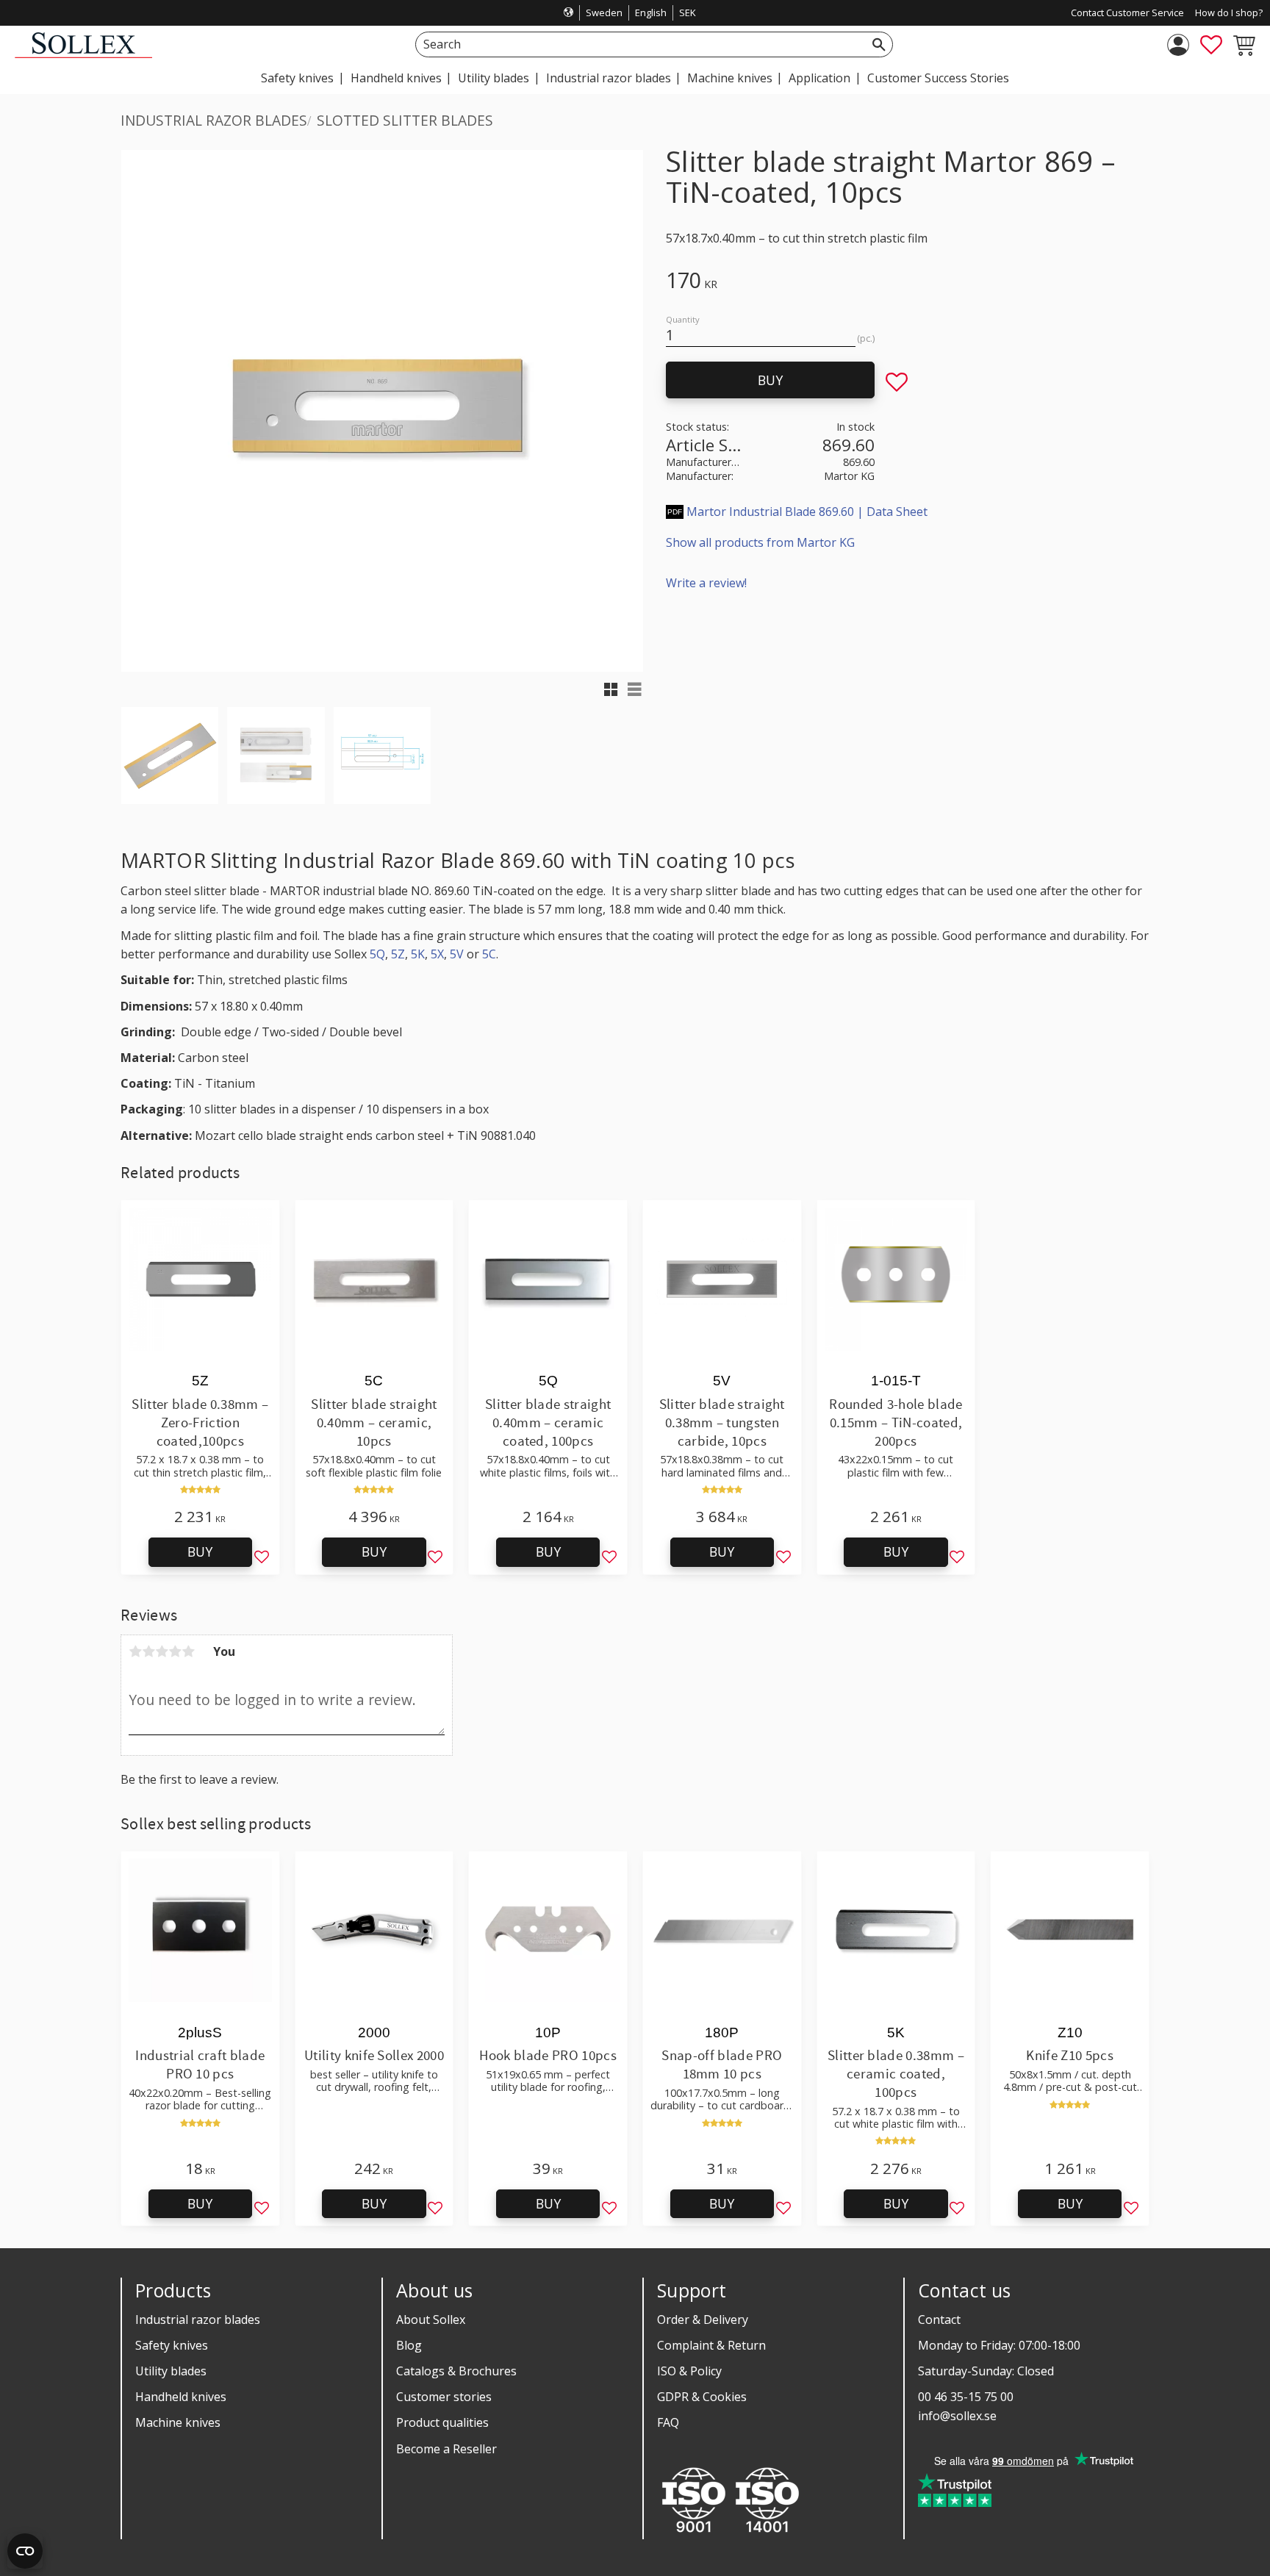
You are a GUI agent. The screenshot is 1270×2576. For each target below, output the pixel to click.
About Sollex (431, 2320)
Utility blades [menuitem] (494, 78)
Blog (409, 2345)
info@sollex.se (957, 2416)
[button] (1211, 45)
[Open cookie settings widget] (25, 2551)
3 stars (162, 1651)
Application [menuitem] (819, 78)
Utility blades (171, 2371)
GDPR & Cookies (702, 2397)
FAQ (668, 2422)
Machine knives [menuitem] (730, 78)
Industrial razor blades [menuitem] (609, 78)
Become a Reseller (446, 2449)
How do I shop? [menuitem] (1229, 12)
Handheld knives (181, 2397)
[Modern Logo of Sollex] (83, 54)
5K (418, 954)
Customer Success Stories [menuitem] (938, 78)
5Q (377, 954)
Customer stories (444, 2397)
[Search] (879, 44)
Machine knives (178, 2422)
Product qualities (442, 2422)
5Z (398, 954)
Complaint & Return (711, 2345)
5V (457, 954)
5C (489, 954)
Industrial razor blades (198, 2320)
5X (437, 954)
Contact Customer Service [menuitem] (1127, 12)
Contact (939, 2320)
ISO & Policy (689, 2371)
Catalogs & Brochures (456, 2371)
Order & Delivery (703, 2320)
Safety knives (172, 2345)
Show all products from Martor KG (760, 542)
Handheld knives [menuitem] (396, 78)
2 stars (148, 1651)
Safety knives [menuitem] (297, 78)
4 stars (175, 1651)
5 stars (188, 1651)
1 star (135, 1651)
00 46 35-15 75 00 (966, 2397)
